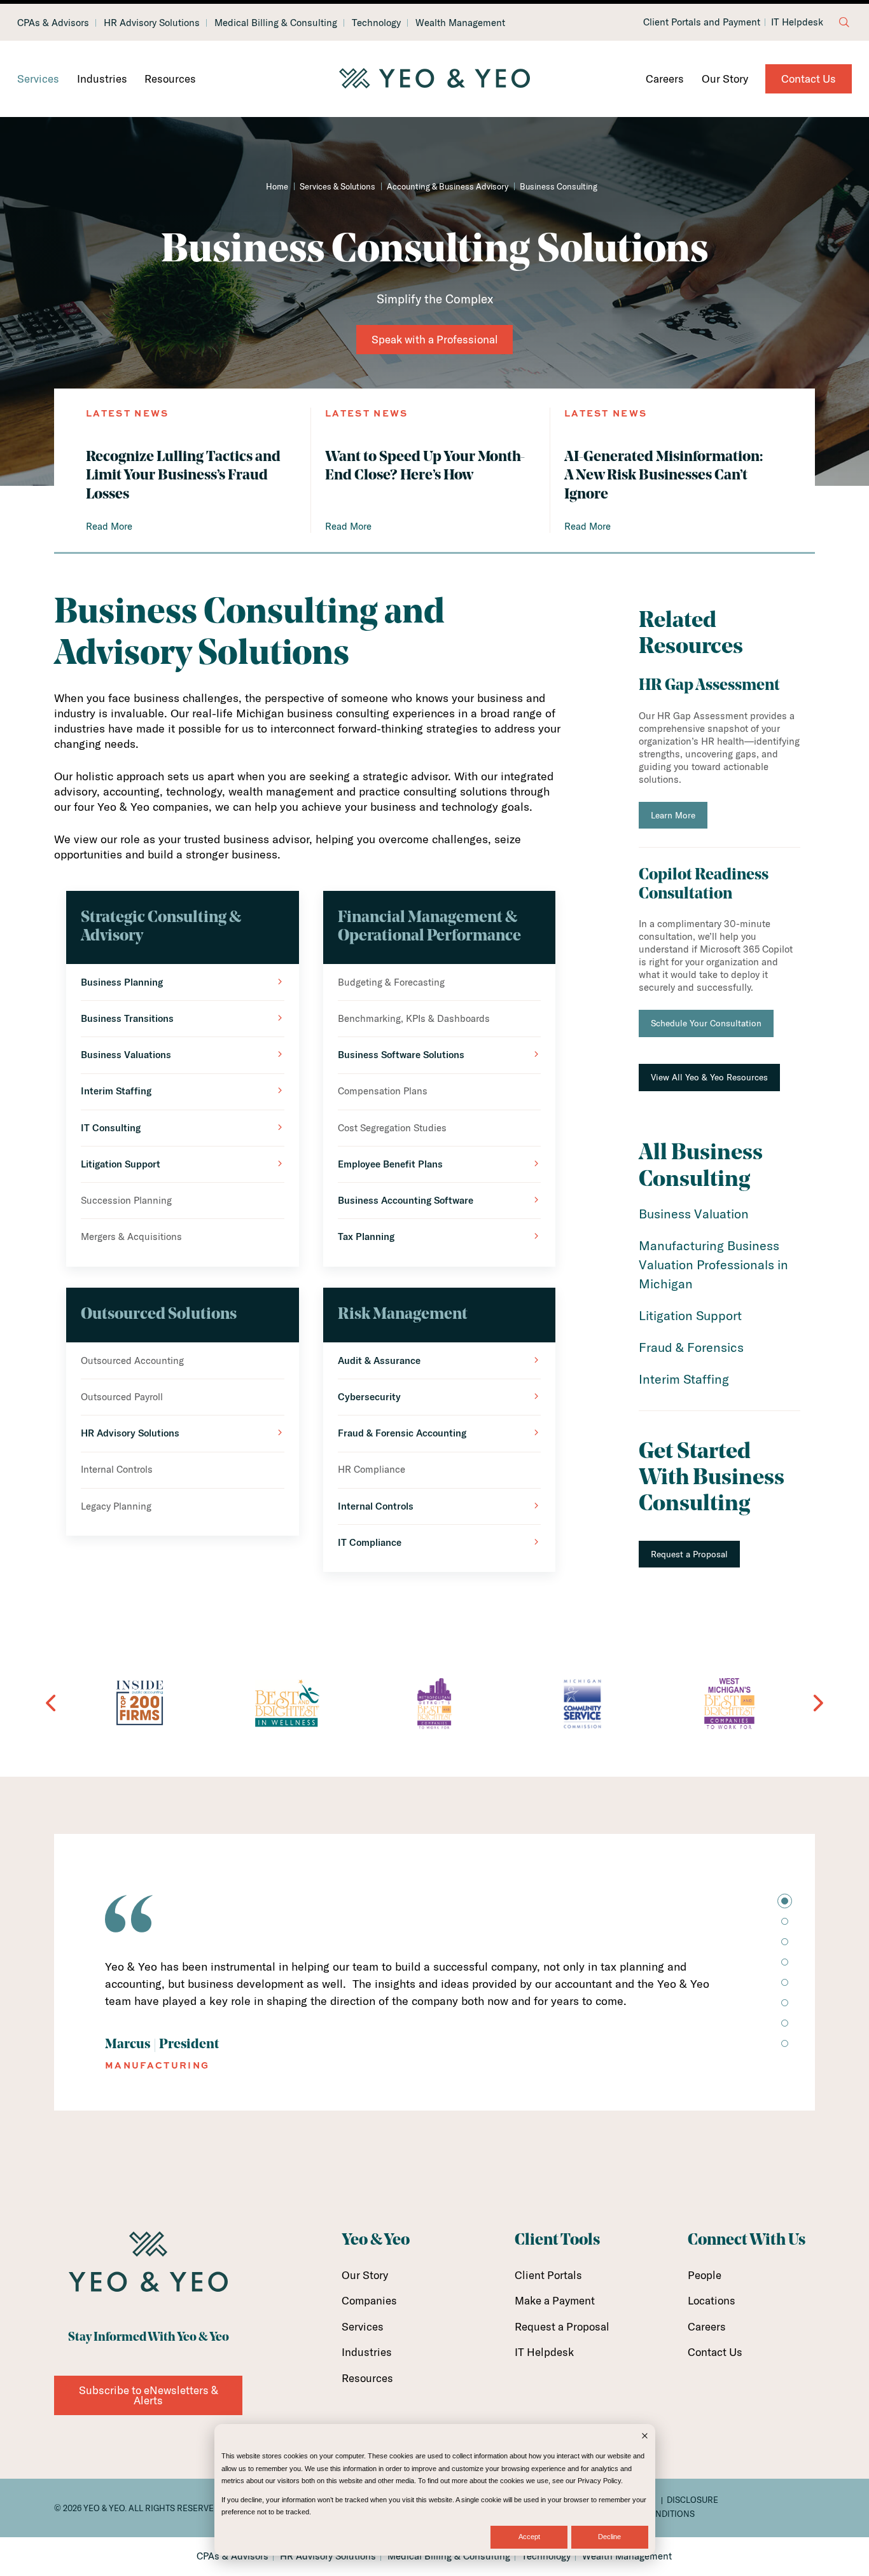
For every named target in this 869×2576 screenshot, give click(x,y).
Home (277, 186)
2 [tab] (785, 1921)
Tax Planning (366, 1236)
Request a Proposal (689, 1554)
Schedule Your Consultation (706, 1023)
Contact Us (809, 79)
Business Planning (122, 982)
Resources (170, 79)
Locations (712, 2300)
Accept (529, 2537)
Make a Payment (555, 2300)
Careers (665, 79)
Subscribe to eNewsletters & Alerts (149, 2395)
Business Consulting (559, 186)
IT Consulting (111, 1128)
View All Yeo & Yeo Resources (709, 1077)
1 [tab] (785, 1901)
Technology (376, 23)
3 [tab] (785, 1942)
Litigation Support (121, 1164)
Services (38, 79)
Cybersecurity (369, 1397)
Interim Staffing (116, 1091)
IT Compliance (370, 1542)
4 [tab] (785, 1962)
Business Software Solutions (401, 1055)
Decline (609, 2537)
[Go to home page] (434, 79)
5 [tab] (785, 1982)
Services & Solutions (337, 186)
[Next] (817, 1703)
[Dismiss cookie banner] (645, 2437)
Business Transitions (127, 1018)
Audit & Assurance (379, 1360)
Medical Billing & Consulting (276, 23)
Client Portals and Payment (702, 22)
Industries (102, 79)
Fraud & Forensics (691, 1347)
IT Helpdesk (797, 22)
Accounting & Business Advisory (448, 186)
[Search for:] (844, 22)
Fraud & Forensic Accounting (402, 1433)
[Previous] (52, 1703)
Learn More (673, 815)
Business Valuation (694, 1214)
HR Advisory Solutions (152, 23)
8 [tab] (785, 2043)
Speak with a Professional (435, 339)
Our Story (725, 79)
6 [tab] (785, 2003)
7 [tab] (785, 2023)
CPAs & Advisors (53, 23)
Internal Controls (376, 1506)
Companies (369, 2300)
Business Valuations (126, 1055)
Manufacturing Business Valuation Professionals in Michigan (713, 1264)
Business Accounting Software (406, 1200)
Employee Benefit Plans (390, 1164)
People (705, 2275)
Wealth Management (460, 23)
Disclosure (692, 2500)
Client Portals (548, 2275)
